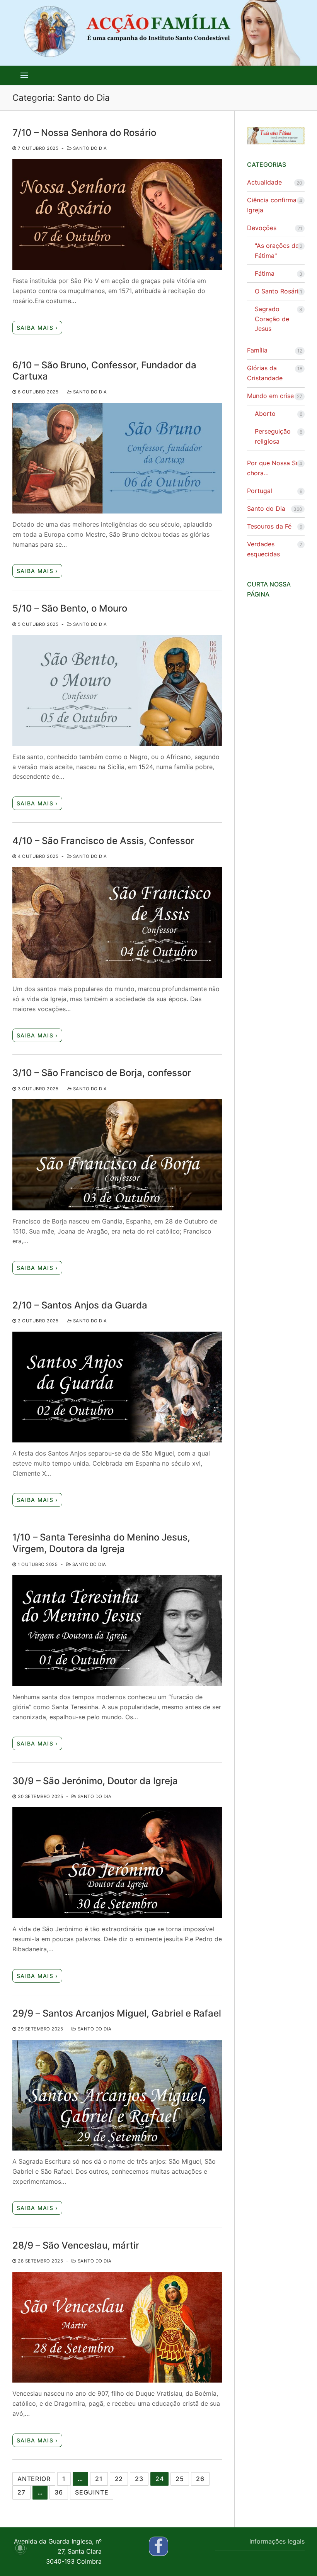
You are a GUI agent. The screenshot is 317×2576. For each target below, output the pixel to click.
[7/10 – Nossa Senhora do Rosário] (117, 214)
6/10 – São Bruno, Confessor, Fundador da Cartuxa (104, 371)
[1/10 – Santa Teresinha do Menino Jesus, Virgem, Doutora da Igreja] (117, 1631)
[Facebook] (158, 2546)
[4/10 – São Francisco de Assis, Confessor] (117, 923)
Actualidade (264, 182)
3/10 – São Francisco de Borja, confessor (102, 1073)
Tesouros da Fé (269, 526)
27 (21, 2492)
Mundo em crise (270, 396)
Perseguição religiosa (273, 436)
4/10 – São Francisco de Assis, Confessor (103, 841)
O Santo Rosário (279, 291)
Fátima (265, 273)
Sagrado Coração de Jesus (272, 319)
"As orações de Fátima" (277, 251)
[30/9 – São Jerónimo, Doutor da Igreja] (117, 1863)
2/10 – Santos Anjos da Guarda (80, 1305)
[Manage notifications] (20, 2548)
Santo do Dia (89, 148)
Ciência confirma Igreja (272, 205)
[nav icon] (24, 75)
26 (200, 2479)
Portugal (260, 491)
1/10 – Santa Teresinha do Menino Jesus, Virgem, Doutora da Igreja (101, 1543)
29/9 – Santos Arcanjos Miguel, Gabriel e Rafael (117, 2013)
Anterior (34, 2479)
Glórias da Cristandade (265, 373)
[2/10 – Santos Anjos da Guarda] (117, 1387)
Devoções (262, 228)
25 (180, 2479)
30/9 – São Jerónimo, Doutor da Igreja (95, 1781)
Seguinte (92, 2492)
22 (119, 2479)
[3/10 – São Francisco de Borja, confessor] (117, 1155)
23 (139, 2479)
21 (99, 2479)
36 (59, 2492)
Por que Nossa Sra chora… (274, 468)
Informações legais (277, 2541)
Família (257, 350)
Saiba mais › (37, 328)
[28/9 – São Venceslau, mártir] (117, 2327)
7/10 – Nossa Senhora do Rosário (84, 133)
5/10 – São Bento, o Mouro (70, 608)
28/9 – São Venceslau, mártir (76, 2245)
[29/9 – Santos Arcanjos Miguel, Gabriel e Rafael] (117, 2095)
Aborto (265, 414)
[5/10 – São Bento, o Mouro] (117, 690)
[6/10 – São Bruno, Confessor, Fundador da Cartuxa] (117, 458)
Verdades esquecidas (263, 549)
